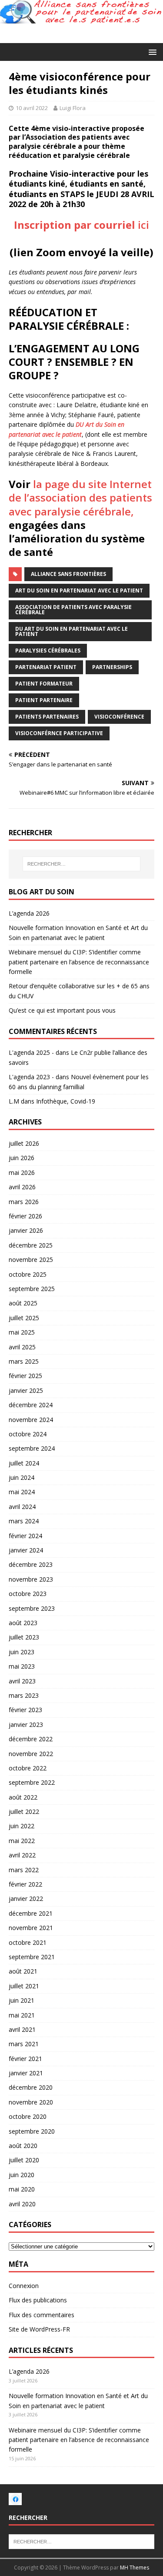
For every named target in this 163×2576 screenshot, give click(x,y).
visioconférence (119, 717)
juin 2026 (22, 1158)
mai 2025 (22, 1332)
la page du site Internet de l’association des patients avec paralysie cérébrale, (80, 497)
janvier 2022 (26, 1899)
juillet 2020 (24, 2160)
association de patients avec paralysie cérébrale (73, 610)
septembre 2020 (32, 2131)
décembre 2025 (31, 1245)
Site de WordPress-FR (39, 2329)
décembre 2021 (31, 1913)
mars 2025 (24, 1361)
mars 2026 (24, 1202)
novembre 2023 (31, 1579)
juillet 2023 (24, 1637)
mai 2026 (22, 1173)
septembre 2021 (32, 1957)
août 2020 (23, 2146)
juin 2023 (22, 1652)
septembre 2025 (32, 1289)
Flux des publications (38, 2300)
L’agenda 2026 (29, 913)
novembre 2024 (31, 1420)
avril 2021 (22, 2029)
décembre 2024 (31, 1405)
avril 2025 (22, 1347)
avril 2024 (22, 1507)
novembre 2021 (31, 1928)
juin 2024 (22, 1477)
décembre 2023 (31, 1564)
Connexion (24, 2286)
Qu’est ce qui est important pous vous (62, 1010)
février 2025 (25, 1376)
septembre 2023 (32, 1608)
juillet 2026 (24, 1143)
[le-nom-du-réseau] (15, 2501)
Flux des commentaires (42, 2315)
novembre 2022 (31, 1754)
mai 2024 (22, 1492)
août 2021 (23, 1971)
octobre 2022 (28, 1768)
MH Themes (135, 2568)
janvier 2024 (26, 1550)
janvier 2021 (26, 2073)
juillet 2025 (24, 1318)
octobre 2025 (28, 1274)
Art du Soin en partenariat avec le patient (79, 590)
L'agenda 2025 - (31, 1052)
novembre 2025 (31, 1260)
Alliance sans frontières (68, 574)
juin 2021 (22, 2000)
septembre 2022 (32, 1782)
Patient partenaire (44, 700)
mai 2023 (22, 1666)
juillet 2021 (24, 1986)
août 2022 (23, 1797)
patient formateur (44, 684)
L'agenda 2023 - (31, 1077)
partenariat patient (46, 667)
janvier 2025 (26, 1390)
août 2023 (23, 1623)
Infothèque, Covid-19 (66, 1101)
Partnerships (112, 667)
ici (81, 225)
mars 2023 (24, 1695)
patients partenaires (47, 717)
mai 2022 (22, 1841)
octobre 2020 (28, 2116)
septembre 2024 (32, 1448)
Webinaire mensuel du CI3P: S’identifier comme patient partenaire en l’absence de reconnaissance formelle (79, 962)
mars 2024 (24, 1521)
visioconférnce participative (59, 733)
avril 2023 (22, 1681)
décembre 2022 (31, 1739)
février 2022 (25, 1884)
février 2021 (25, 2059)
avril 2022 (22, 1855)
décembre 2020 (31, 2087)
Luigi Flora (73, 108)
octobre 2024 (28, 1434)
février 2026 (25, 1216)
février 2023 (25, 1710)
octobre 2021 (28, 1942)
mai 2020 (22, 2189)
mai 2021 (22, 2015)
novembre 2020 (31, 2102)
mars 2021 (24, 2044)
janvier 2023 (26, 1725)
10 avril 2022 (32, 108)
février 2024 (25, 1536)
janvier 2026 (26, 1230)
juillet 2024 (24, 1463)
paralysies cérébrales (48, 651)
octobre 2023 (28, 1594)
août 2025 (23, 1303)
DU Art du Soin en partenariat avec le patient (72, 631)
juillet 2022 (24, 1812)
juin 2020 (22, 2175)
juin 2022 (22, 1826)
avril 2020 (22, 2204)
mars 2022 (24, 1870)
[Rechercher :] (82, 864)
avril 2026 (22, 1187)
